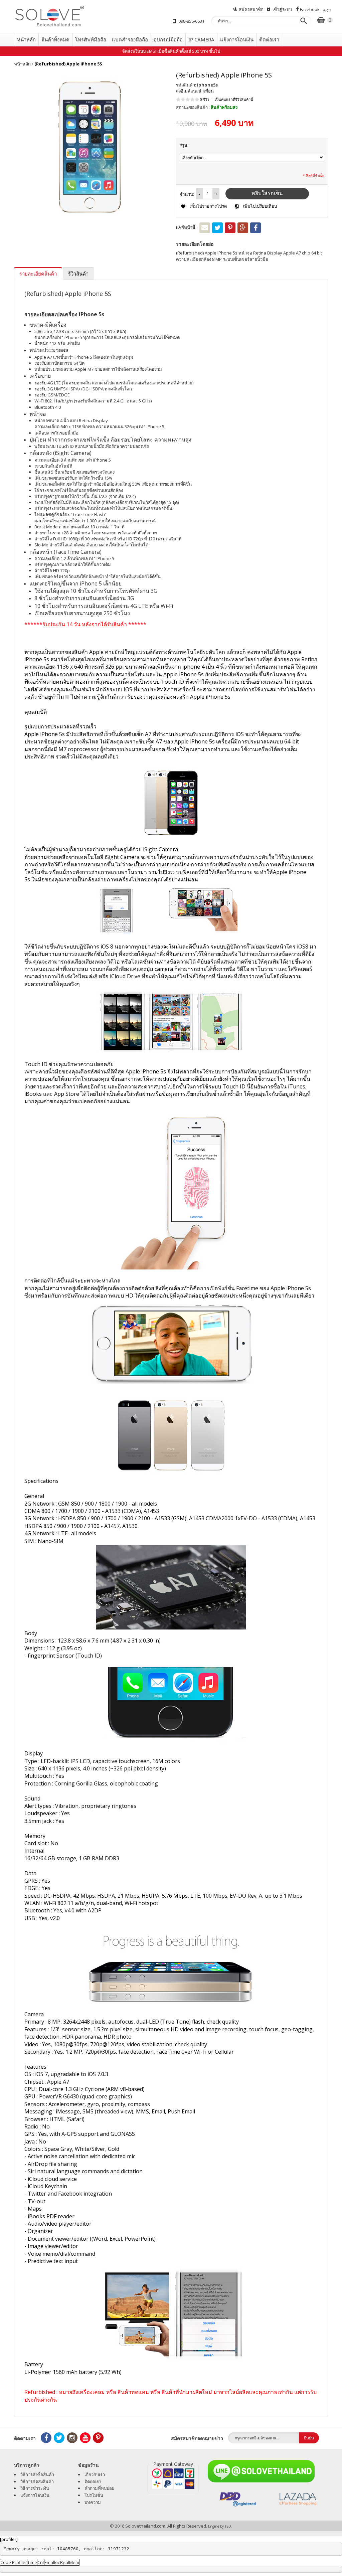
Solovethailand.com (145, 2526)
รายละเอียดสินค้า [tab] (38, 274)
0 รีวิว (205, 99)
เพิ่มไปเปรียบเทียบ (260, 206)
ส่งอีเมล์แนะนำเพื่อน (195, 91)
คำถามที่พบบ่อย (100, 2488)
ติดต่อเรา (93, 2481)
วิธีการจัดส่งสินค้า (37, 2481)
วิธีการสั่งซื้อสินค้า (37, 2474)
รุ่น (184, 145)
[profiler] (9, 2539)
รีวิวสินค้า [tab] (78, 274)
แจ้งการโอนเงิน (35, 2495)
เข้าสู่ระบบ (282, 9)
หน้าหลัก (22, 64)
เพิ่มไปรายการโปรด (208, 206)
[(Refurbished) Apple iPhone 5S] (90, 147)
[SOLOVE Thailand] (66, 16)
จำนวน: (187, 194)
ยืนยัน (309, 2438)
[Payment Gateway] (173, 2479)
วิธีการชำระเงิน (35, 2488)
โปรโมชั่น (94, 2495)
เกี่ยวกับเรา (95, 2474)
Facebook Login (316, 9)
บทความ (93, 2502)
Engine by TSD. (220, 2526)
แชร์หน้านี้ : (187, 227)
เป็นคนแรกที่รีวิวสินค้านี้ (234, 99)
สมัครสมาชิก (251, 9)
